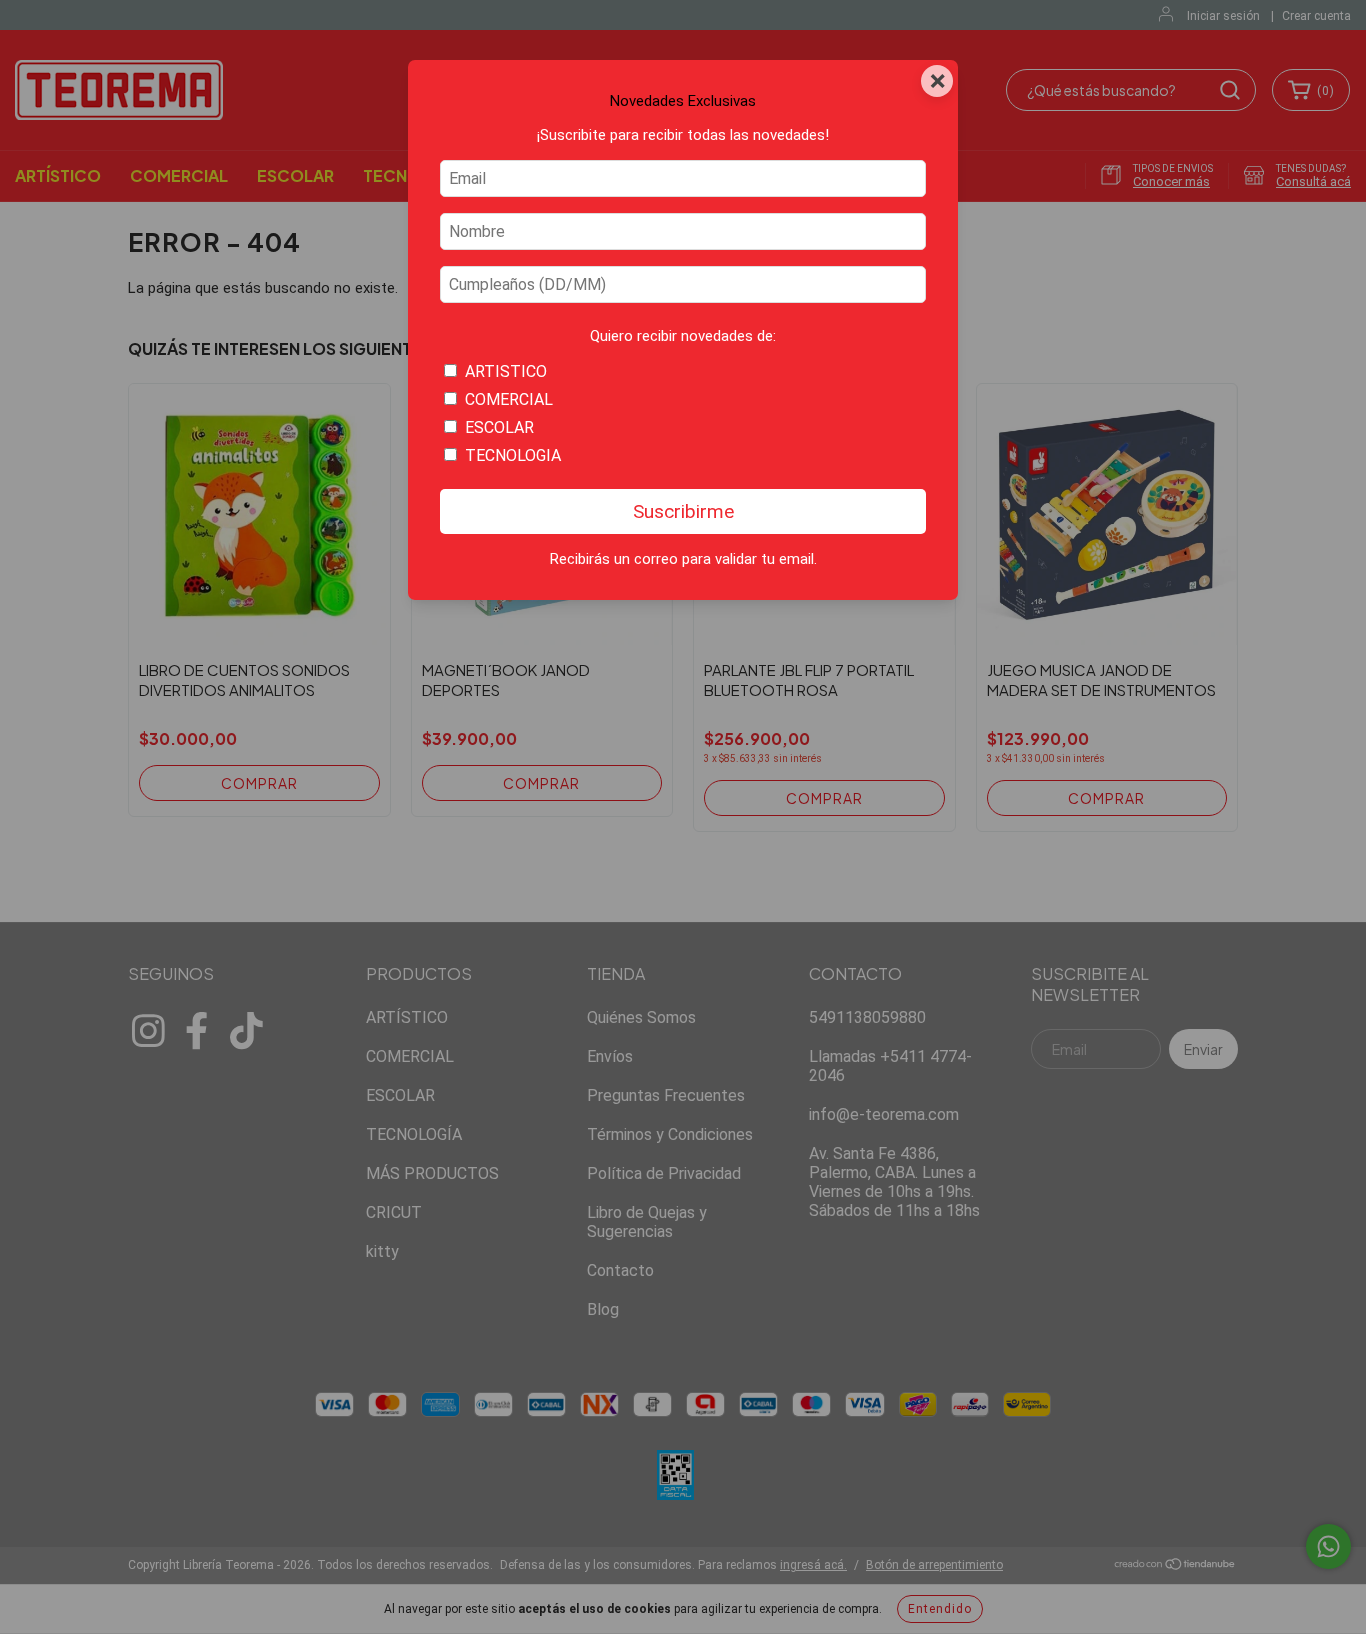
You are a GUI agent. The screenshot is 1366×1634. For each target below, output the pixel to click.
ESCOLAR (499, 427)
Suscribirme (683, 511)
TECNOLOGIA (513, 455)
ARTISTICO (506, 371)
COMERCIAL (509, 399)
